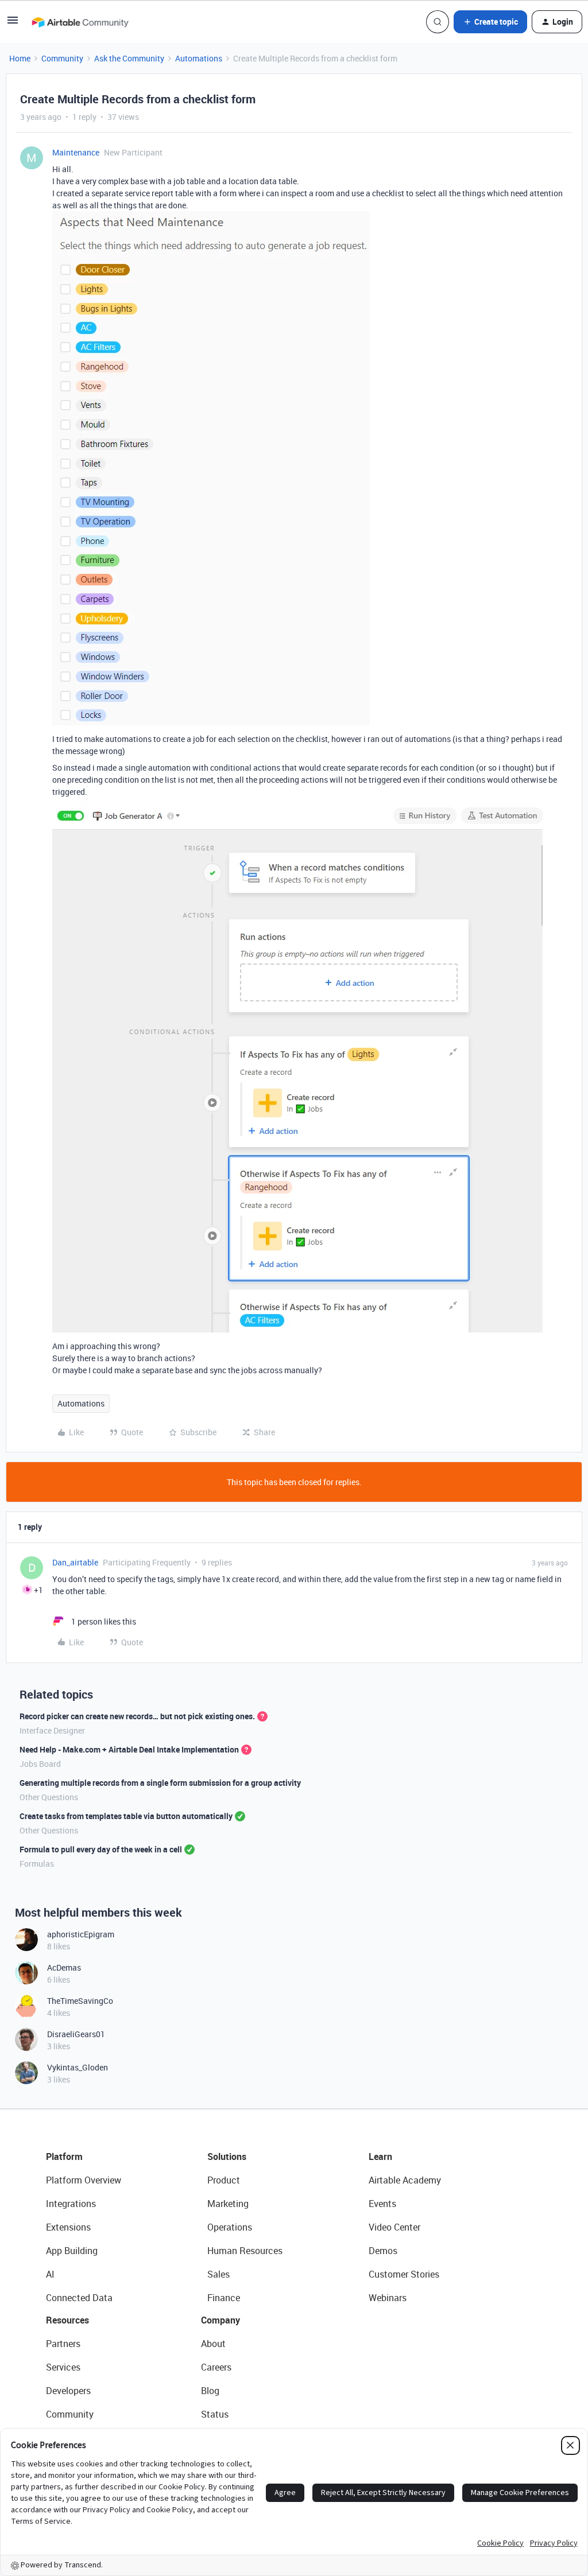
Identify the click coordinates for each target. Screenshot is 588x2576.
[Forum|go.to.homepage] (80, 22)
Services (63, 2367)
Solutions (227, 2157)
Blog (210, 2391)
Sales (218, 2274)
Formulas (37, 1864)
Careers (216, 2367)
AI (50, 2274)
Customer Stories (404, 2274)
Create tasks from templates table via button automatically (126, 1816)
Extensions (68, 2227)
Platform (64, 2157)
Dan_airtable (75, 1562)
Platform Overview (84, 2180)
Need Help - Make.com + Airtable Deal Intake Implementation (129, 1749)
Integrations (71, 2204)
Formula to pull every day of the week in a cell (101, 1849)
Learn (380, 2157)
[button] (13, 24)
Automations (199, 58)
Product (224, 2180)
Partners (63, 2344)
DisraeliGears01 (76, 2034)
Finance (224, 2298)
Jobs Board (40, 1764)
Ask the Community (129, 58)
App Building (72, 2251)
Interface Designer (52, 1730)
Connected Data (79, 2298)
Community (62, 58)
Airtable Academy (405, 2180)
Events (382, 2204)
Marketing (228, 2204)
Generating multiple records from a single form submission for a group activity (160, 1783)
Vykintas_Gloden (78, 2067)
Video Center (394, 2227)
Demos (383, 2251)
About (213, 2344)
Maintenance (76, 152)
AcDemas (64, 1967)
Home (20, 58)
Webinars (388, 2298)
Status (215, 2414)
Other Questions (49, 1797)
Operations (230, 2227)
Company (220, 2320)
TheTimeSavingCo (80, 2001)
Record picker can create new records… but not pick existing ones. (137, 1716)
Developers (68, 2391)
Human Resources (245, 2251)
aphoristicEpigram (81, 1934)
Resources (67, 2320)
